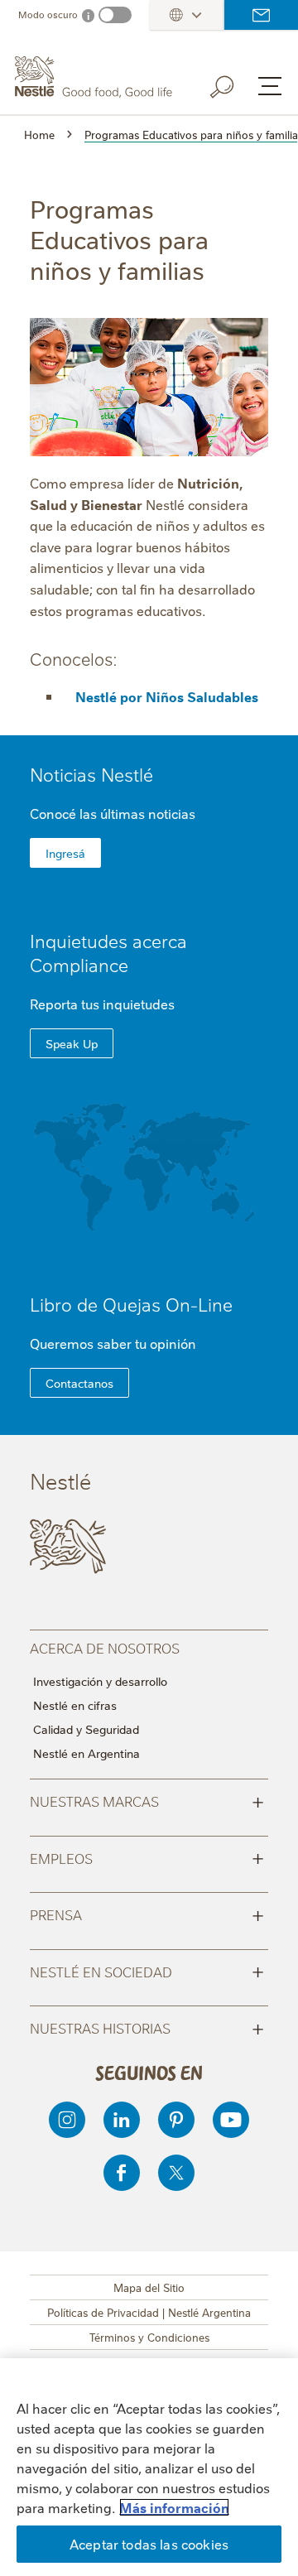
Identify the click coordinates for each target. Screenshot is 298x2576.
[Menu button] (270, 86)
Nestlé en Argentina (87, 1753)
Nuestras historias (147, 2027)
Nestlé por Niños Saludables (167, 696)
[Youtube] (231, 2120)
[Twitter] (176, 2173)
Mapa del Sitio (149, 2287)
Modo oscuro (48, 14)
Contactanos (79, 1383)
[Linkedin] (122, 2120)
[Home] (95, 77)
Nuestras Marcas (147, 1800)
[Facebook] (122, 2173)
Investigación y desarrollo (100, 1681)
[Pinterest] (176, 2120)
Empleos (147, 1857)
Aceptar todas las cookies (149, 2544)
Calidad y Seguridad (86, 1729)
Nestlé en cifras (75, 1705)
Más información (174, 2507)
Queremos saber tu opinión (113, 1343)
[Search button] (233, 84)
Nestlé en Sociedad (147, 1971)
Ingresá (65, 853)
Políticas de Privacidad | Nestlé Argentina (149, 2312)
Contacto (261, 15)
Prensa (147, 1914)
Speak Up (72, 1043)
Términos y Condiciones (149, 2337)
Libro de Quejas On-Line (131, 1304)
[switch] (115, 15)
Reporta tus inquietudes (102, 1004)
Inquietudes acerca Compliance (108, 952)
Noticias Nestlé (91, 774)
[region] (149, 2467)
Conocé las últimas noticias (113, 813)
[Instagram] (67, 2120)
